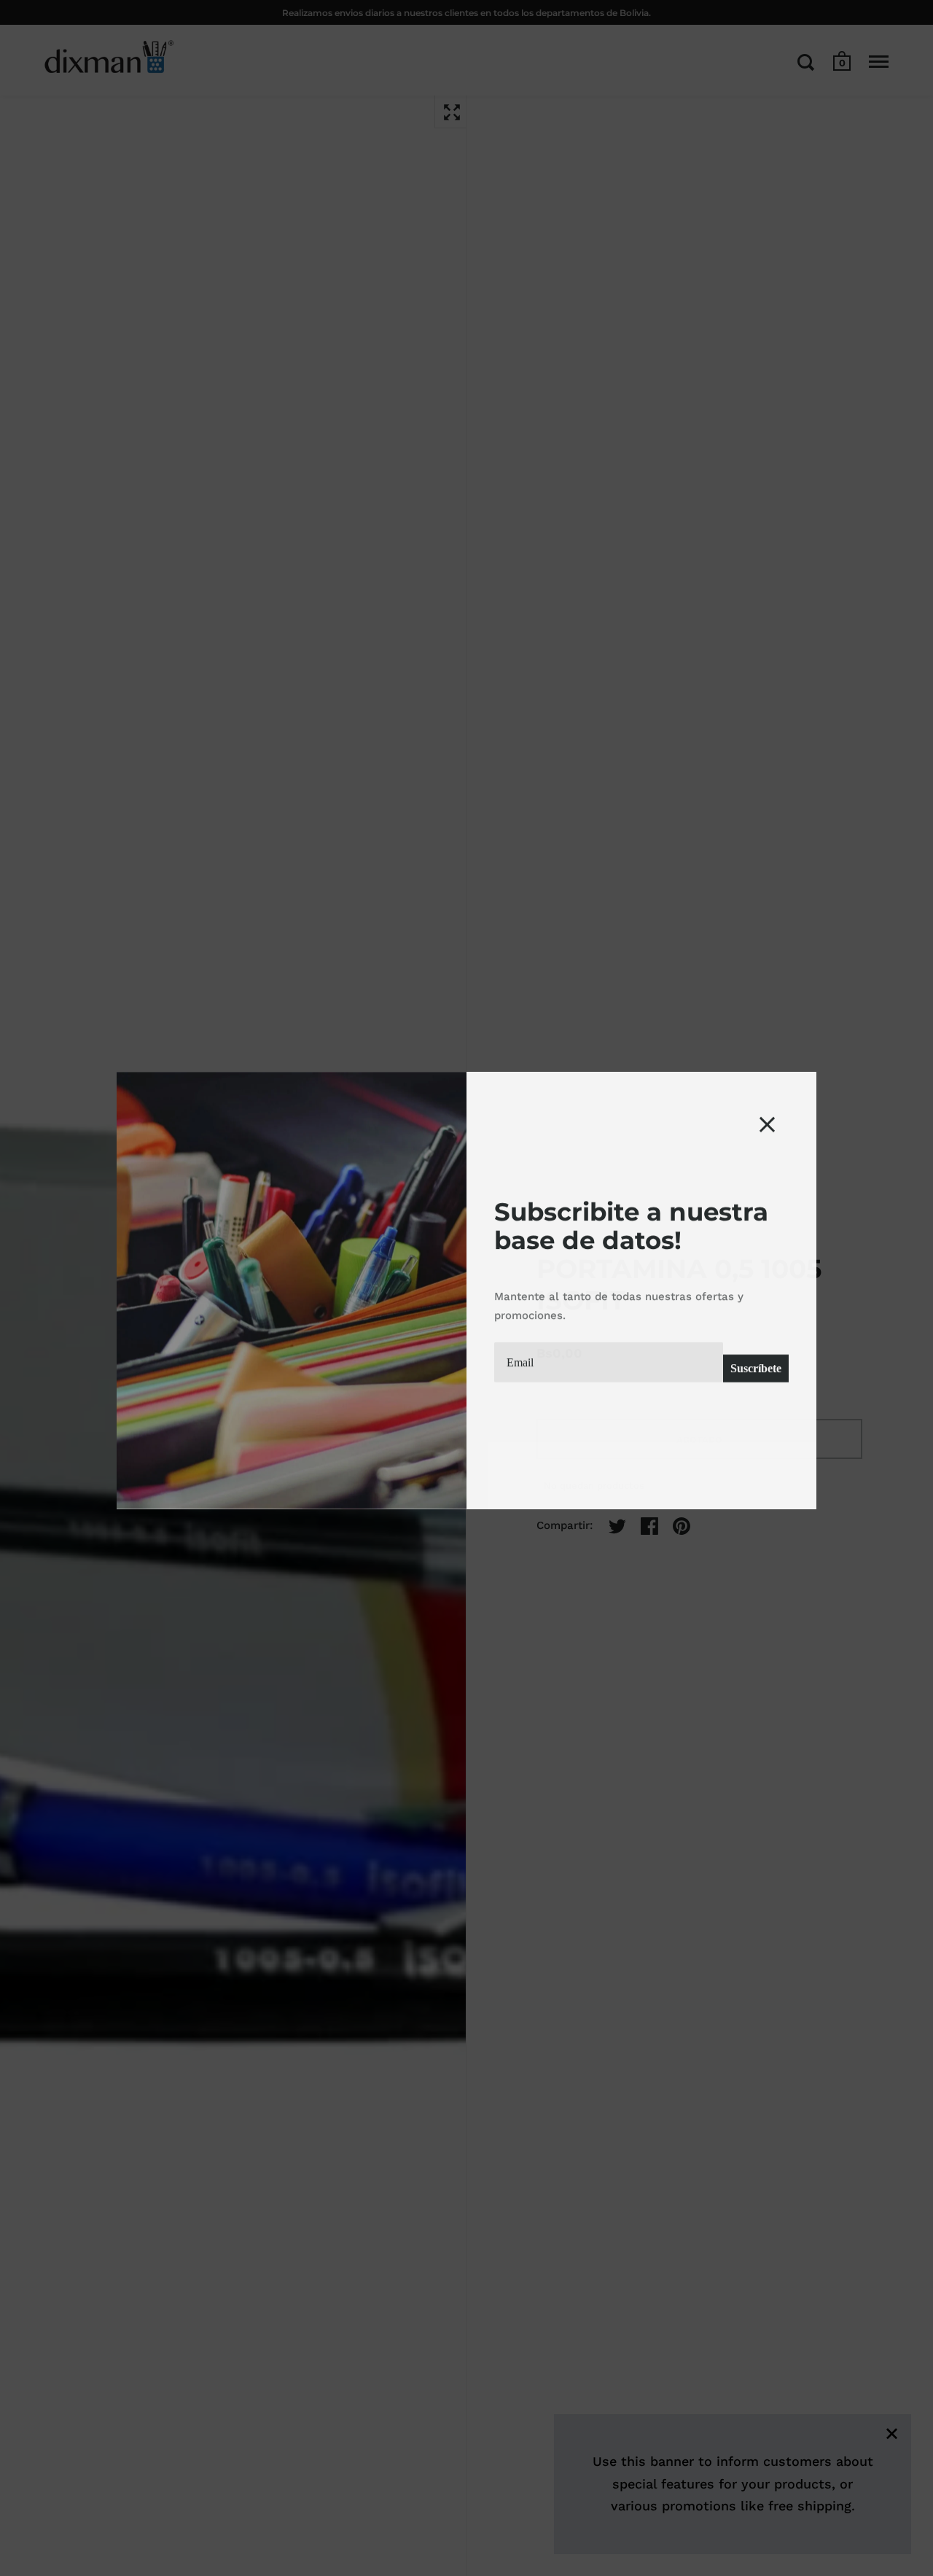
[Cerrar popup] (767, 1122)
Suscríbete (756, 1366)
